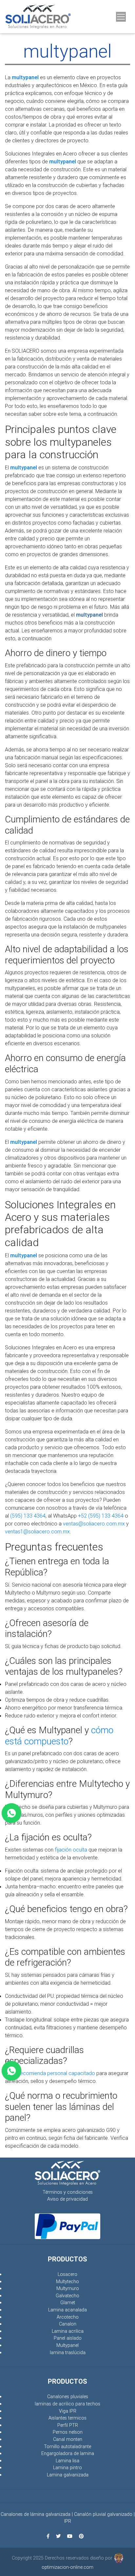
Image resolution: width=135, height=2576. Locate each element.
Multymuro (68, 2288)
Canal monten (68, 2439)
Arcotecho (68, 2317)
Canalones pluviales (68, 2397)
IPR (68, 2521)
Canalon (68, 2324)
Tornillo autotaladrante (67, 2446)
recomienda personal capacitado (57, 2073)
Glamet (68, 2303)
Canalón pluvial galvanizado (103, 2514)
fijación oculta (71, 1850)
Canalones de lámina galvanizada (36, 2514)
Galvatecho (67, 2296)
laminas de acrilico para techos (67, 2404)
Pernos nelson (68, 2432)
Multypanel (67, 2345)
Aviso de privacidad (67, 2199)
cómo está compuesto (59, 1736)
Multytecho (67, 2281)
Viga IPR (68, 2411)
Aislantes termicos (67, 2418)
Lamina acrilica (68, 2331)
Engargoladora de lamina (68, 2453)
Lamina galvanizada (68, 2475)
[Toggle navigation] (121, 17)
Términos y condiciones (68, 2192)
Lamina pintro (67, 2468)
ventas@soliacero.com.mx (94, 1524)
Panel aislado (68, 2338)
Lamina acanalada (67, 2310)
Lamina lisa (67, 2461)
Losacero (67, 2274)
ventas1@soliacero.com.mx (37, 1531)
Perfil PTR (68, 2425)
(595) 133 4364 (28, 1516)
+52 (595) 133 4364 (101, 1516)
